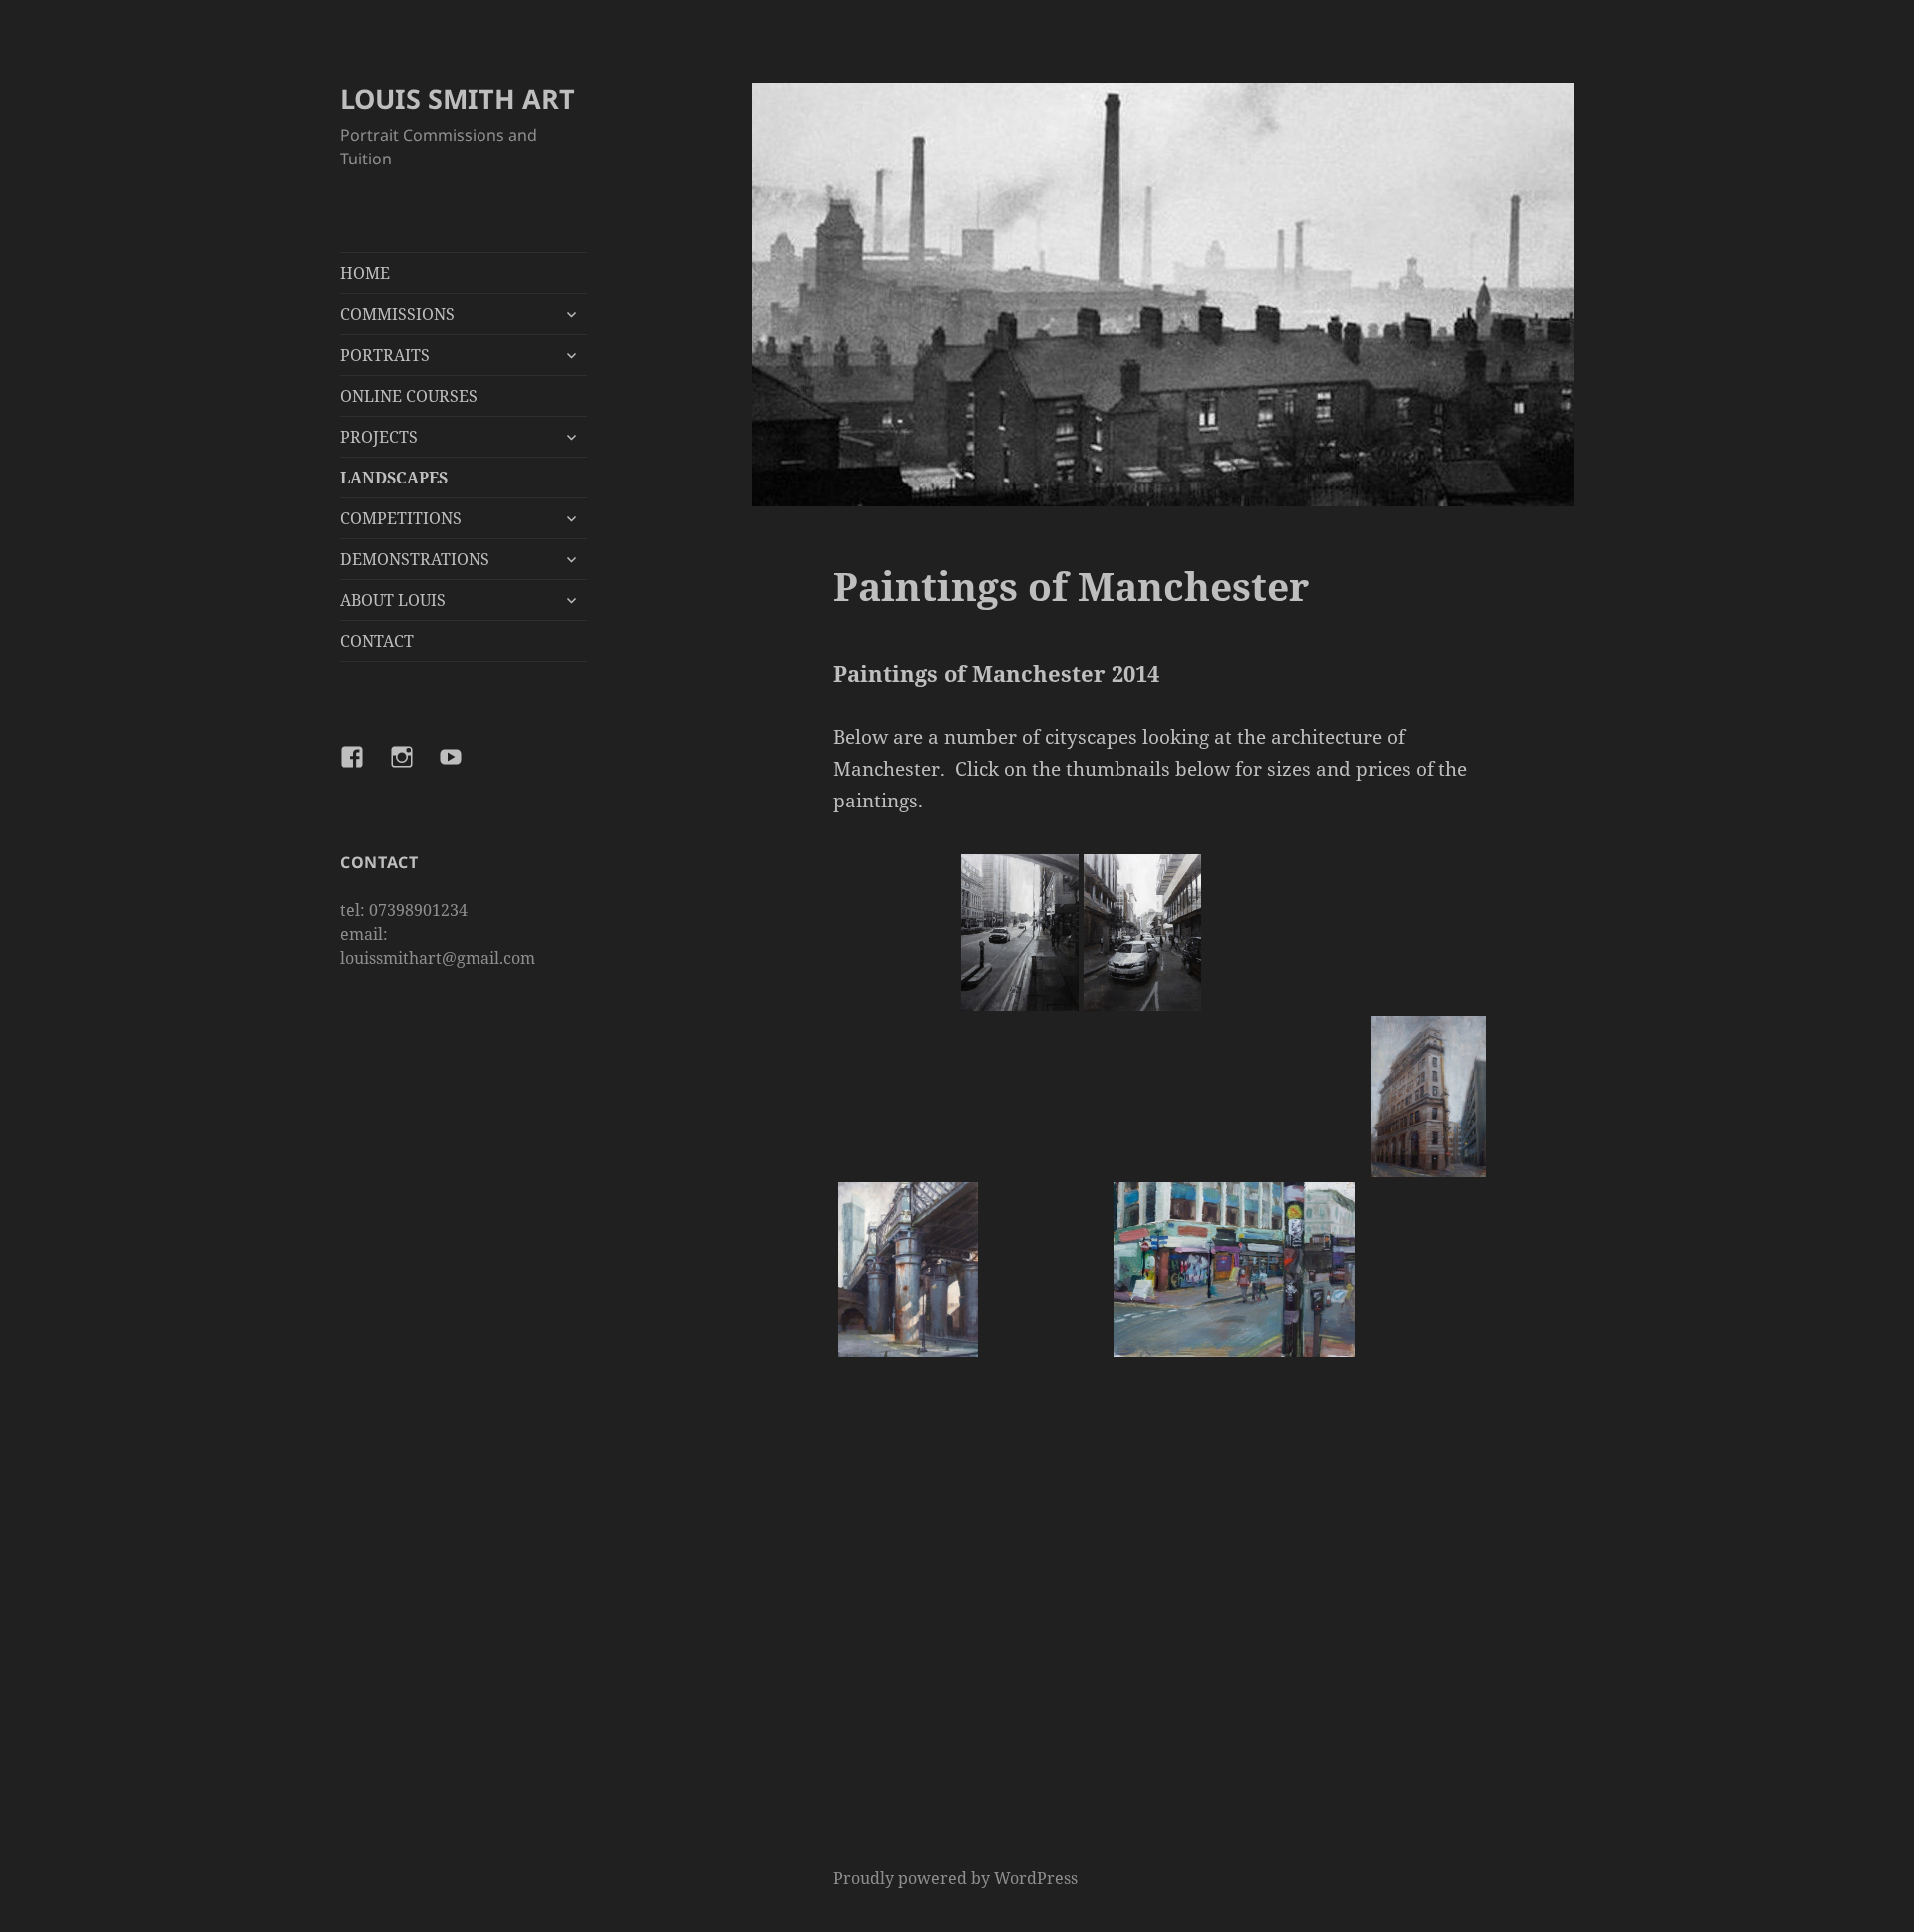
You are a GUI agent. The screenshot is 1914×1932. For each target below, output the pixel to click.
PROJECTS (379, 437)
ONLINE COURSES (409, 396)
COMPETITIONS (401, 518)
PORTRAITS (385, 355)
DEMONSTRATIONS (415, 559)
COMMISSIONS (397, 314)
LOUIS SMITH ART (458, 98)
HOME (365, 273)
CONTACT (377, 641)
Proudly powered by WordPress (956, 1878)
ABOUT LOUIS (393, 600)
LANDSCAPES (394, 478)
